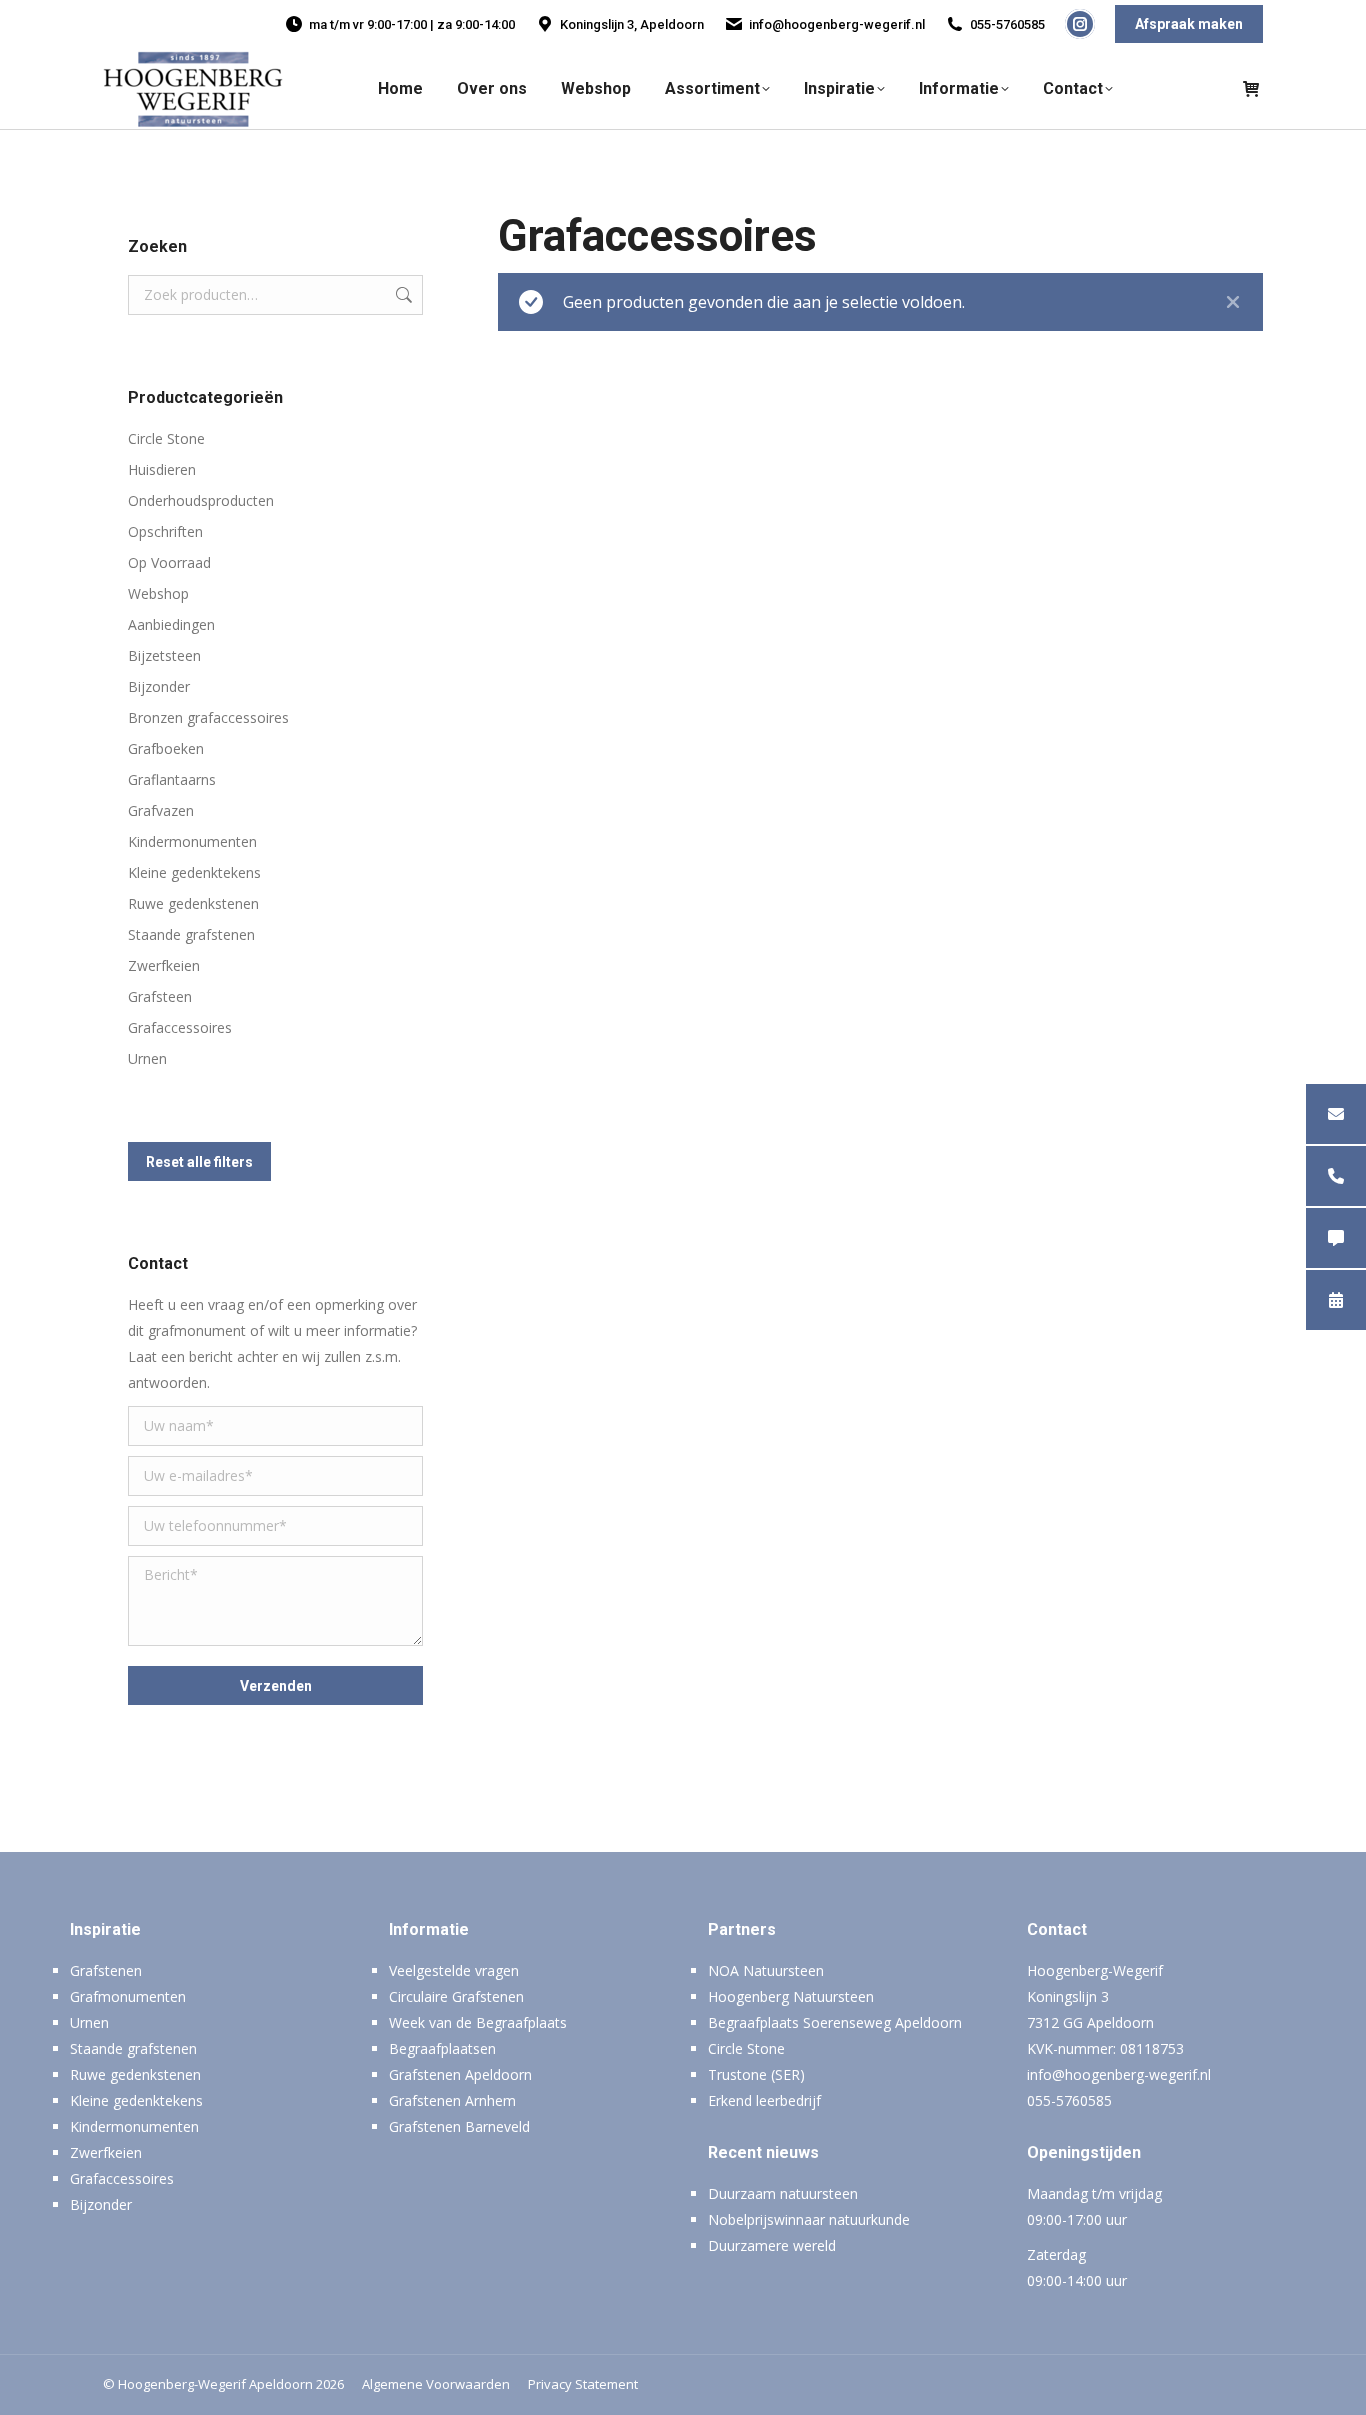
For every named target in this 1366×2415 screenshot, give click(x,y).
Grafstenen (106, 1970)
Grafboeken (166, 748)
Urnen (147, 1058)
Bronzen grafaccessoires (208, 717)
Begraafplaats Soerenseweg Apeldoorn (835, 2022)
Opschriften (165, 531)
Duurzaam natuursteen (783, 2193)
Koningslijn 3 (1068, 1996)
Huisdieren (162, 469)
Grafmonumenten (128, 1996)
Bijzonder (159, 686)
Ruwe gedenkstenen (193, 903)
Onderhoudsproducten (201, 500)
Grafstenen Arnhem (452, 2100)
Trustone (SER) (756, 2074)
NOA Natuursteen (766, 1970)
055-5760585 (1007, 24)
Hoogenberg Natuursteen (791, 1996)
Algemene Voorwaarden (436, 2384)
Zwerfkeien (164, 965)
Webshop (158, 593)
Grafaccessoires (180, 1027)
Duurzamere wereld (772, 2245)
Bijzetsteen (164, 655)
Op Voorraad (169, 562)
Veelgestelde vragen (454, 1970)
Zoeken (402, 295)
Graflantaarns (172, 779)
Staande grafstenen (191, 934)
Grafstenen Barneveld (459, 2126)
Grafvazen (161, 810)
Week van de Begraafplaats (478, 2022)
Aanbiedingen (171, 624)
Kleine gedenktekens (194, 872)
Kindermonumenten (192, 841)
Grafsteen (160, 996)
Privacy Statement (583, 2384)
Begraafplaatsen (442, 2048)
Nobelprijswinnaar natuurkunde (809, 2219)
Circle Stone (166, 438)
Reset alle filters (199, 1162)
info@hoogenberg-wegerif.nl (837, 24)
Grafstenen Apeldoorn (460, 2074)
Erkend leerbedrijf (764, 2100)
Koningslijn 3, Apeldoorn (632, 24)
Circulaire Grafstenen (456, 1996)
